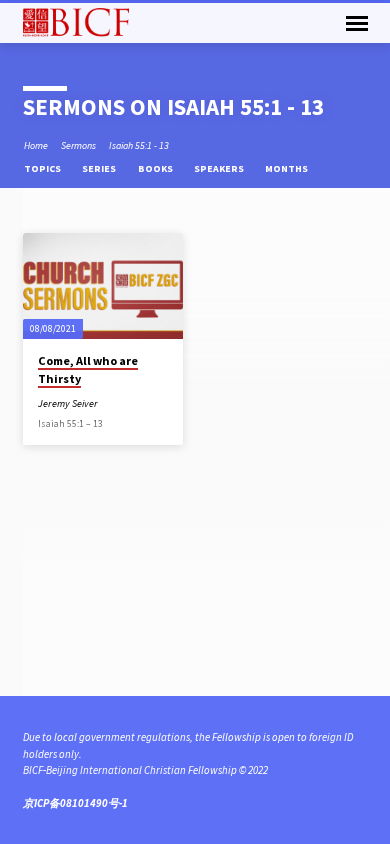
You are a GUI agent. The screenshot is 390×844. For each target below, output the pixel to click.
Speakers (220, 168)
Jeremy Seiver (68, 403)
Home (36, 145)
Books (156, 168)
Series (100, 168)
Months (287, 168)
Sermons (78, 145)
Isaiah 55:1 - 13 (139, 145)
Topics (43, 168)
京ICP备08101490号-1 (75, 803)
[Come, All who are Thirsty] (102, 286)
